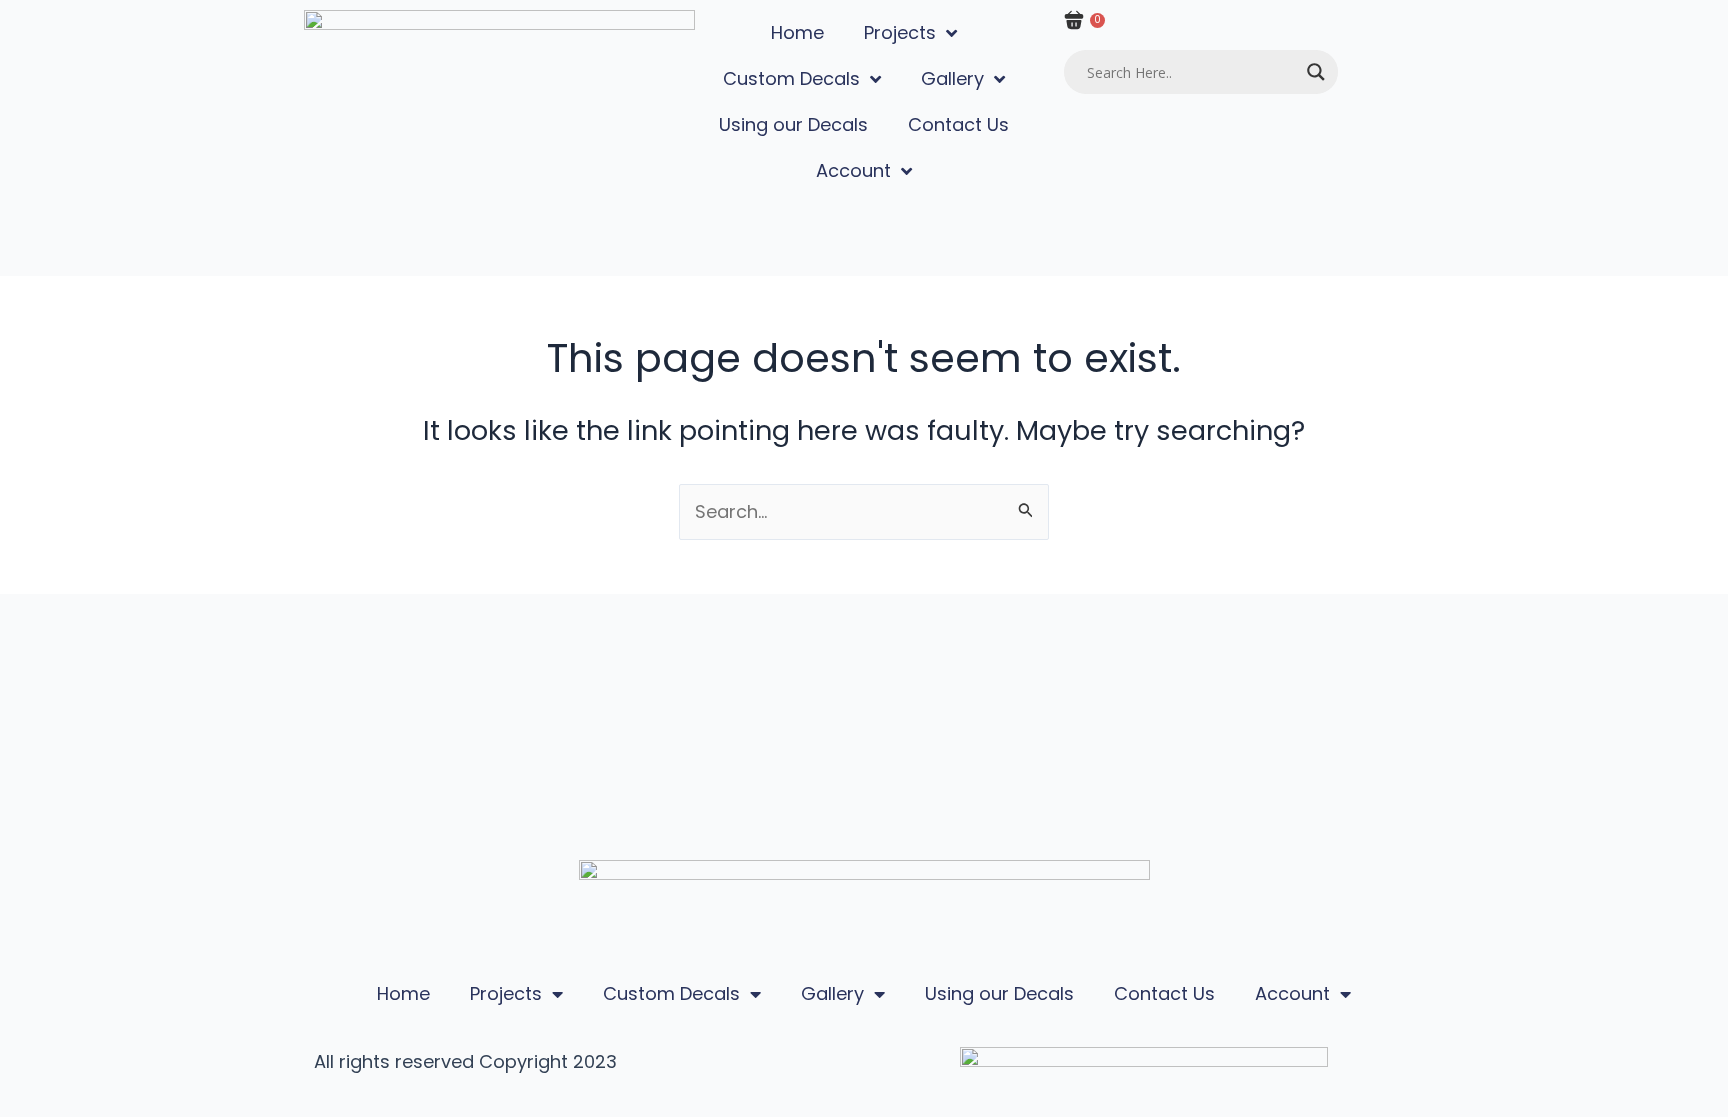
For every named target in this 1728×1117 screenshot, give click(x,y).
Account (853, 170)
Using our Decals (793, 124)
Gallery (952, 78)
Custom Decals (791, 78)
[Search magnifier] (1316, 72)
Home (797, 32)
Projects (900, 32)
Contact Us (958, 124)
